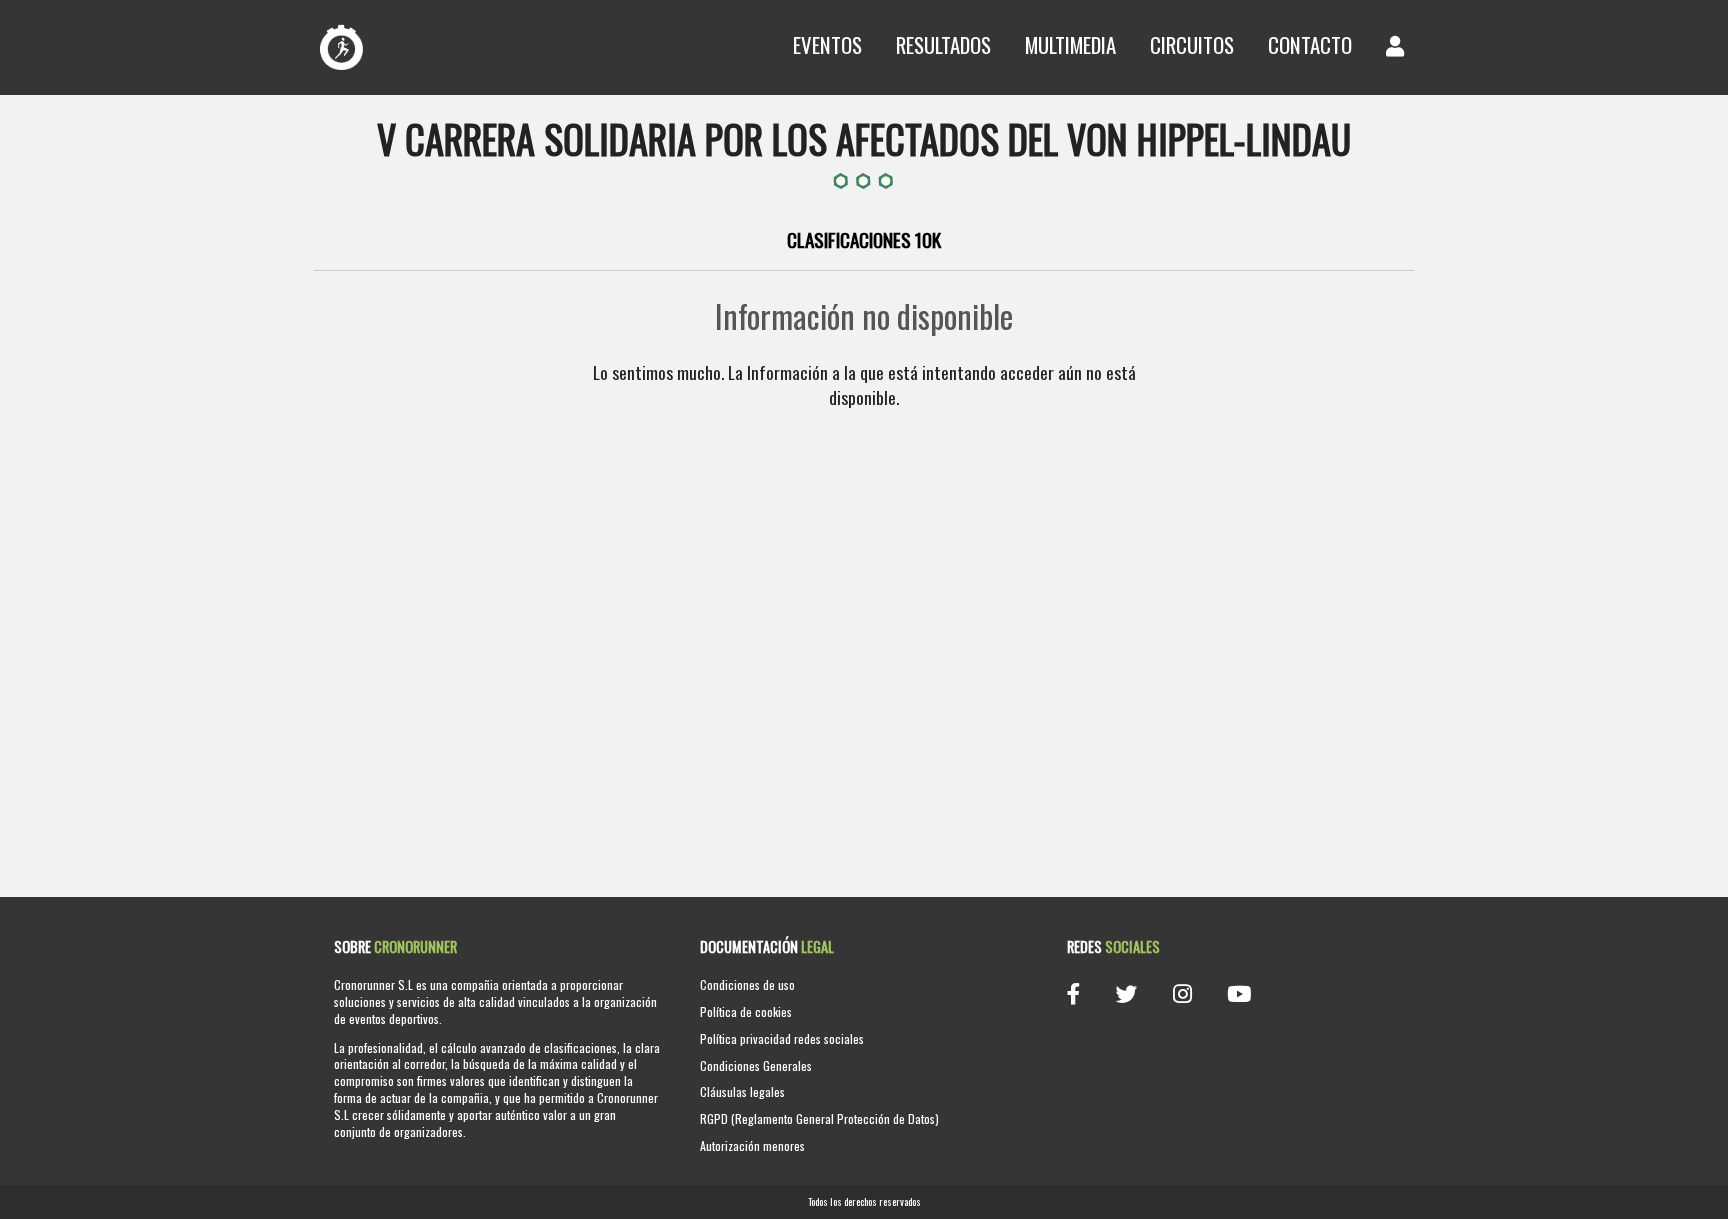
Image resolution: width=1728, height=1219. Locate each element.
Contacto (1310, 44)
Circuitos (1192, 44)
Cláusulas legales (742, 1091)
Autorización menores (752, 1145)
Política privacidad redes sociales (782, 1038)
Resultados (943, 44)
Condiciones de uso (747, 984)
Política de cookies (746, 1011)
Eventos (827, 44)
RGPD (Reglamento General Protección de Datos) (819, 1118)
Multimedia (1070, 44)
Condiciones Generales (756, 1065)
